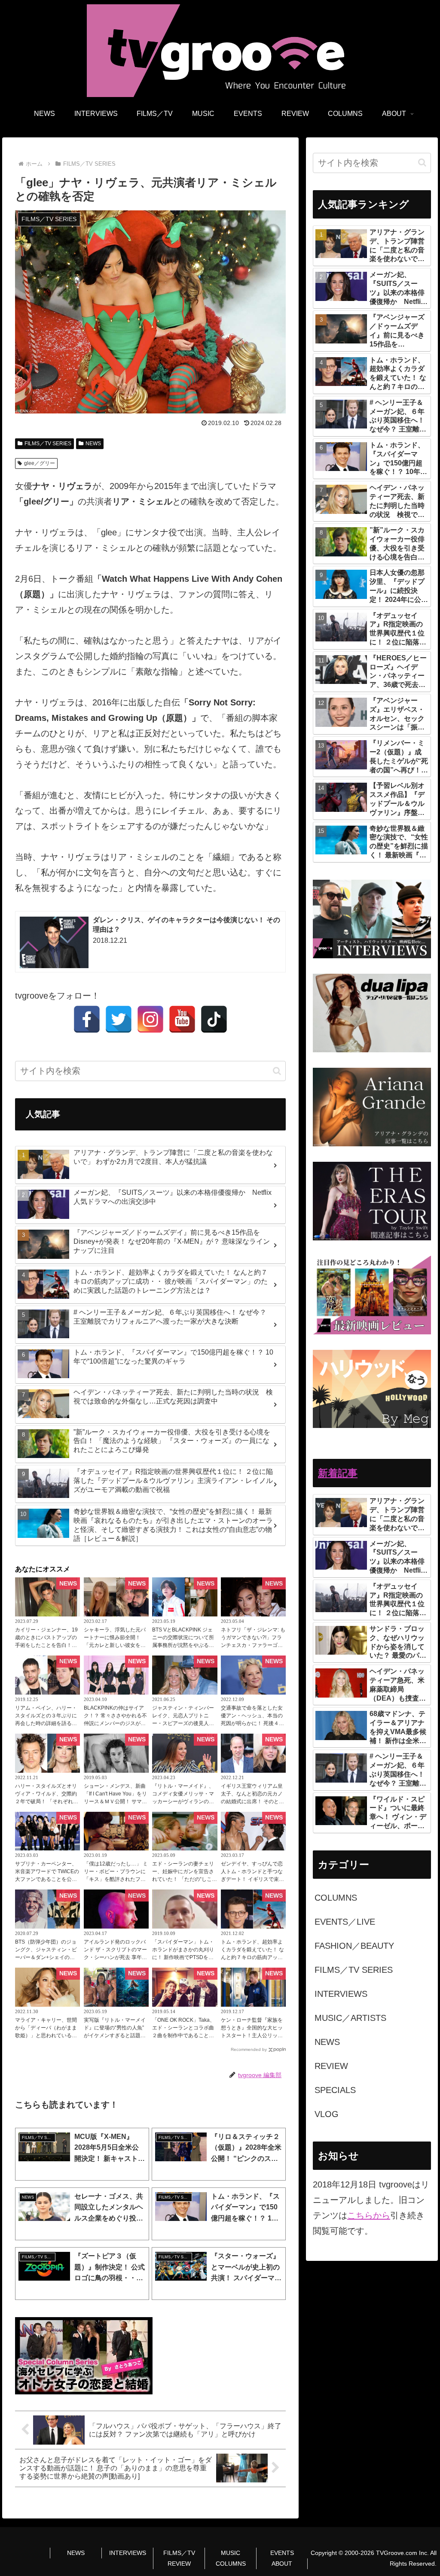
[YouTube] (182, 1019)
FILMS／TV (179, 2553)
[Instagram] (150, 1019)
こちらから (369, 2215)
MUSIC (231, 2553)
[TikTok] (214, 1019)
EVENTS (282, 2553)
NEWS (93, 444)
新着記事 (338, 1473)
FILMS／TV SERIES (48, 444)
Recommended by (249, 2049)
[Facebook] (87, 1019)
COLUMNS (231, 2564)
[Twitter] (119, 1019)
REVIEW (179, 2564)
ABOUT (282, 2564)
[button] (277, 1071)
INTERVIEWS (128, 2553)
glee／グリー (40, 463)
